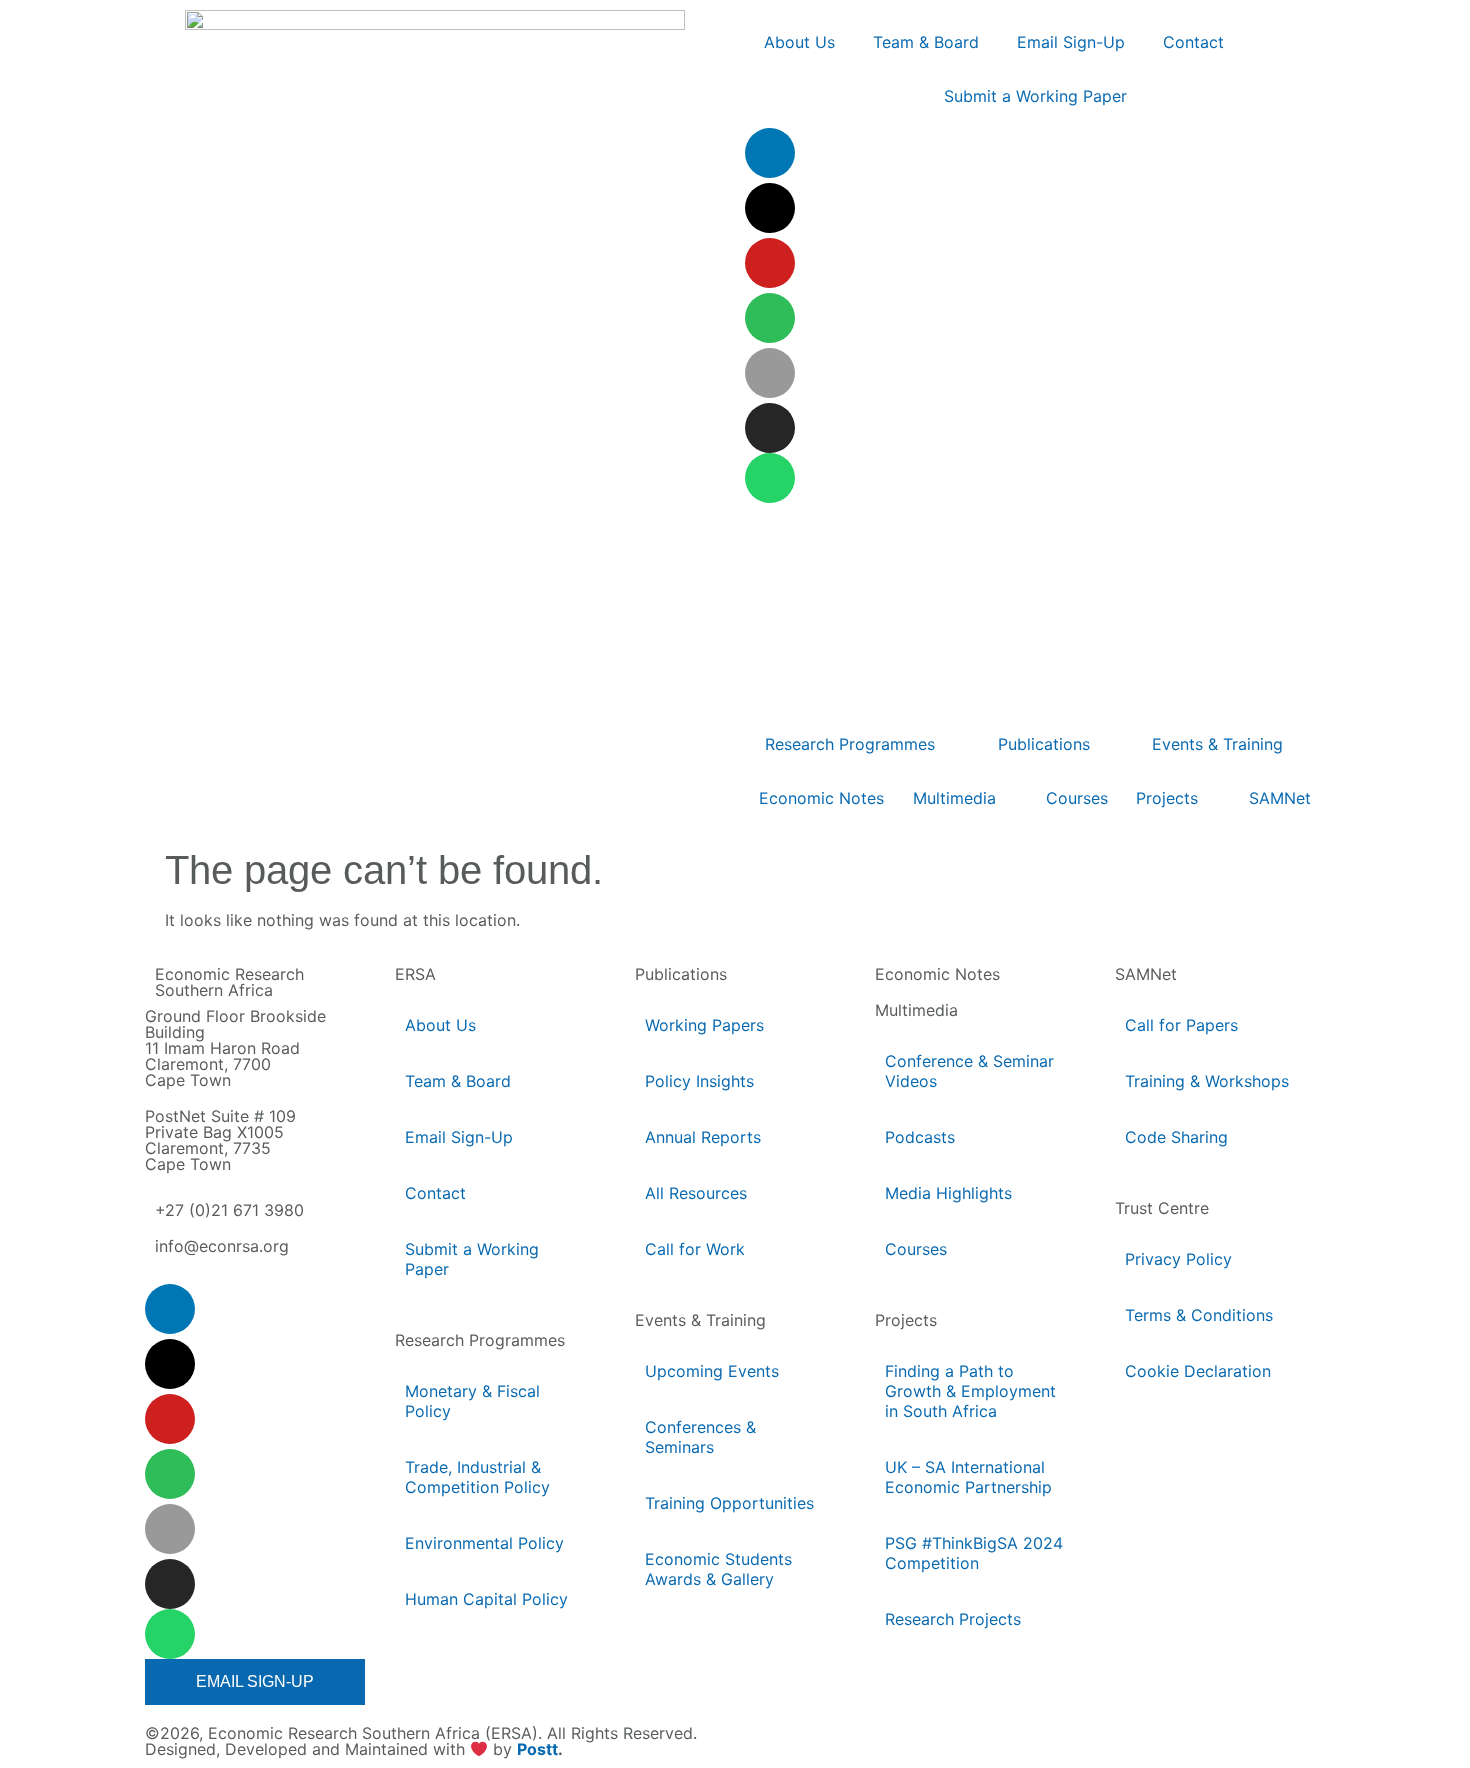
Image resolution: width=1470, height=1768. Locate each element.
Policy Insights (699, 1081)
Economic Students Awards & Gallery (718, 1569)
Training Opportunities (729, 1503)
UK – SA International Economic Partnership (970, 1477)
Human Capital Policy (486, 1599)
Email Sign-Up (459, 1137)
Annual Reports (703, 1137)
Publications (681, 974)
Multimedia (916, 1010)
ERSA (415, 974)
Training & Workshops (1207, 1081)
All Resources (696, 1193)
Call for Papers (1181, 1025)
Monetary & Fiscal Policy (472, 1401)
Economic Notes (937, 974)
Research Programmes (480, 1340)
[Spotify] (770, 318)
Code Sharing (1176, 1137)
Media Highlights (948, 1193)
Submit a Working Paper (472, 1259)
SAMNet (1146, 974)
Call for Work (695, 1249)
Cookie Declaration (1198, 1371)
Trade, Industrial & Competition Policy (477, 1477)
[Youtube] (770, 263)
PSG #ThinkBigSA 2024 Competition (974, 1553)
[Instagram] (770, 428)
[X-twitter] (770, 208)
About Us (440, 1025)
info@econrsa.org (222, 1246)
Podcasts (920, 1137)
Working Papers (704, 1025)
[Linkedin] (770, 153)
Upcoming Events (712, 1371)
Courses (916, 1249)
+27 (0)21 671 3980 (229, 1210)
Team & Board (458, 1081)
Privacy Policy (1178, 1259)
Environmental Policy (484, 1543)
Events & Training (700, 1320)
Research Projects (953, 1619)
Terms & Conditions (1199, 1315)
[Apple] (770, 373)
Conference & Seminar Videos (969, 1071)
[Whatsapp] (770, 478)
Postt (537, 1750)
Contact (435, 1193)
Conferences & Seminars (700, 1437)
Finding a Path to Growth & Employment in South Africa (970, 1391)
